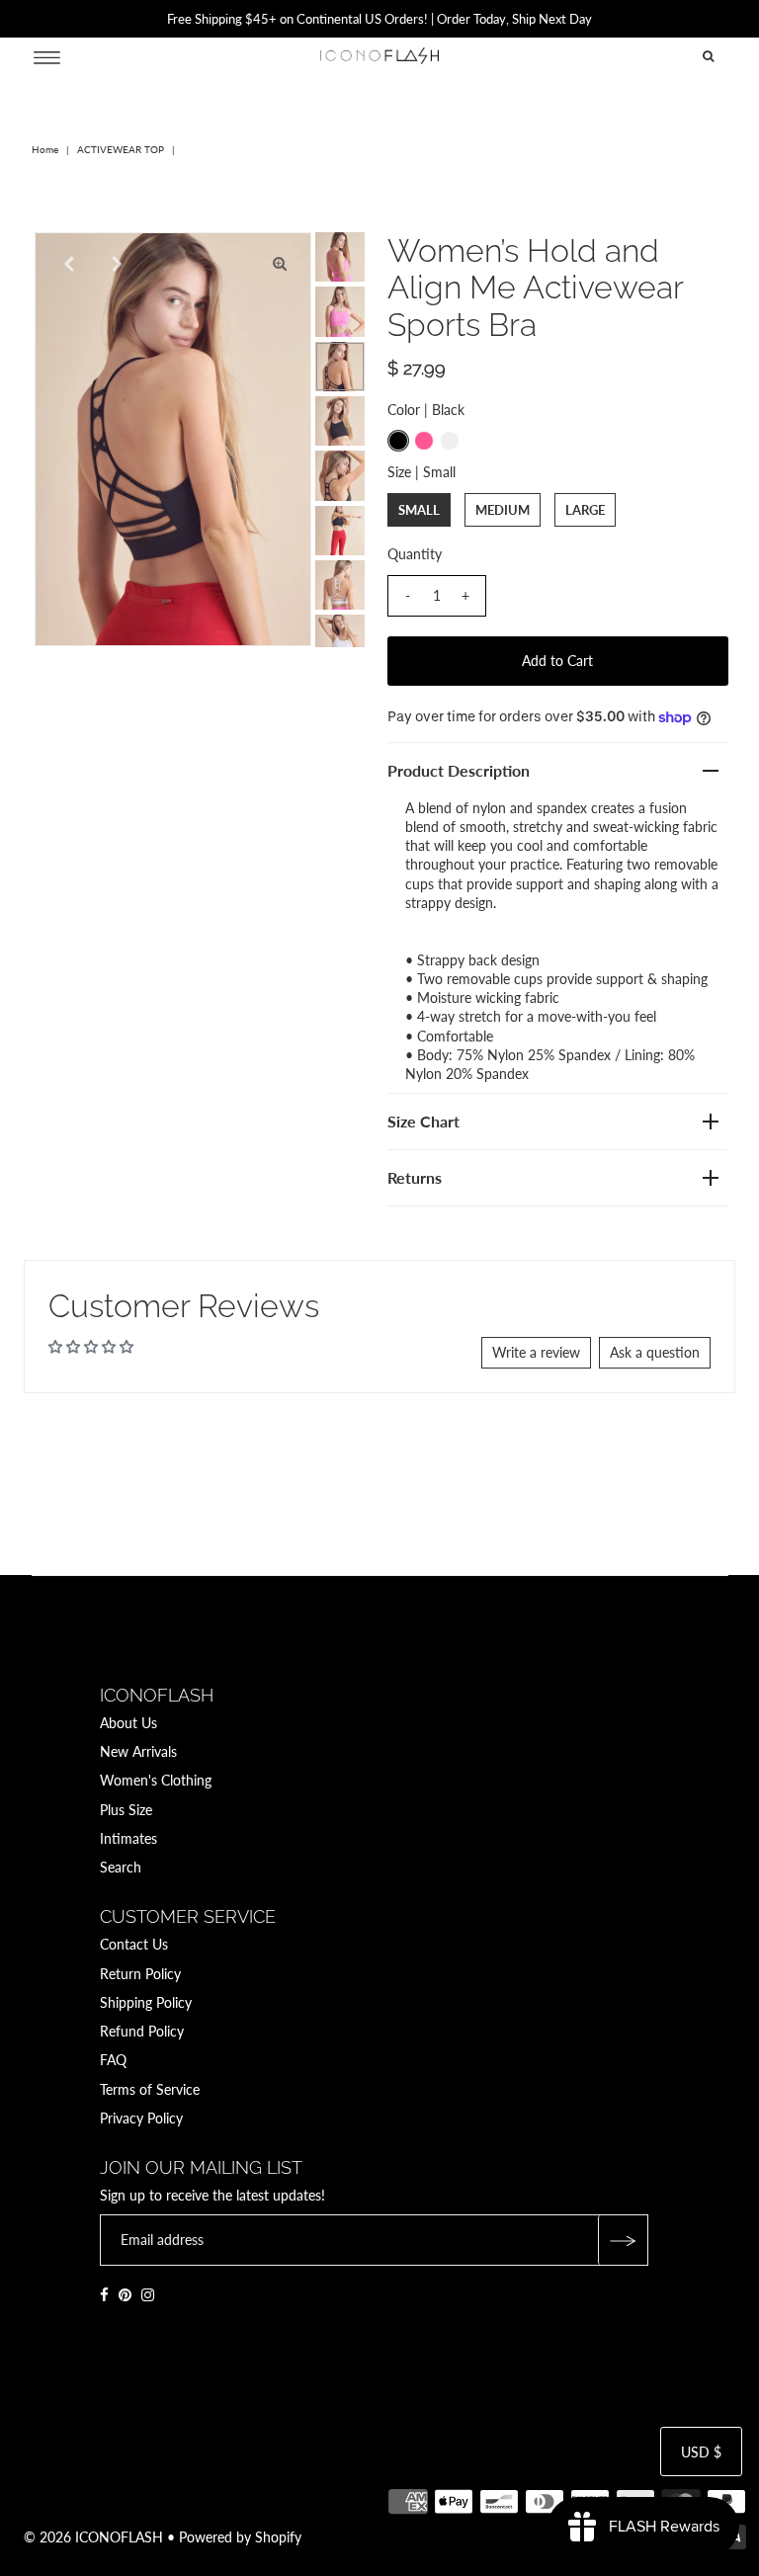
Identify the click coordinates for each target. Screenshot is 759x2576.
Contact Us (134, 1944)
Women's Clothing (156, 1780)
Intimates (128, 1838)
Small (419, 510)
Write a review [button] (536, 1352)
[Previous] (66, 264)
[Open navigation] (47, 56)
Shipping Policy (146, 2002)
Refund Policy (142, 2031)
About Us (128, 1723)
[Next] (115, 264)
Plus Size (126, 1810)
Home (45, 149)
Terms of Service (150, 2089)
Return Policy (140, 1974)
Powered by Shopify (240, 2537)
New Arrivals (138, 1751)
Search (121, 1867)
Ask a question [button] (655, 1352)
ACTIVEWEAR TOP (121, 149)
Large (585, 510)
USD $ (701, 2452)
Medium (503, 510)
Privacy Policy (141, 2118)
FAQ (113, 2060)
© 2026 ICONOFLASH (93, 2537)
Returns (415, 1177)
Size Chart (423, 1121)
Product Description (459, 770)
